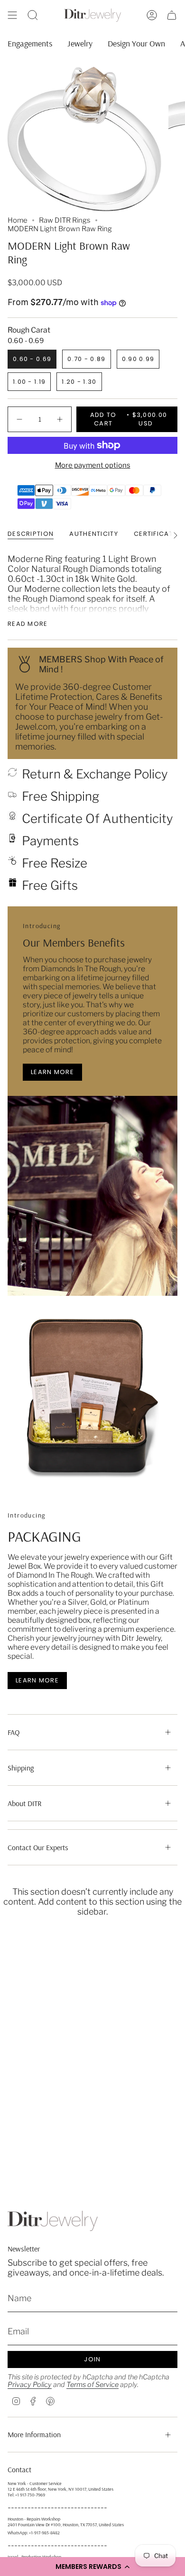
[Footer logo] (53, 2221)
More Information (34, 2434)
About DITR (25, 1803)
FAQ (14, 1732)
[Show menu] (12, 15)
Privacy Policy (30, 2385)
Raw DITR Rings (65, 220)
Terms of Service (92, 2385)
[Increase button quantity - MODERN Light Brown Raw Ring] (59, 419)
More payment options (93, 465)
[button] (92, 2567)
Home (18, 220)
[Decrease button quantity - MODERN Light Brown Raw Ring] (20, 419)
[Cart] (172, 15)
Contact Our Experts (38, 1847)
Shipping (21, 1768)
